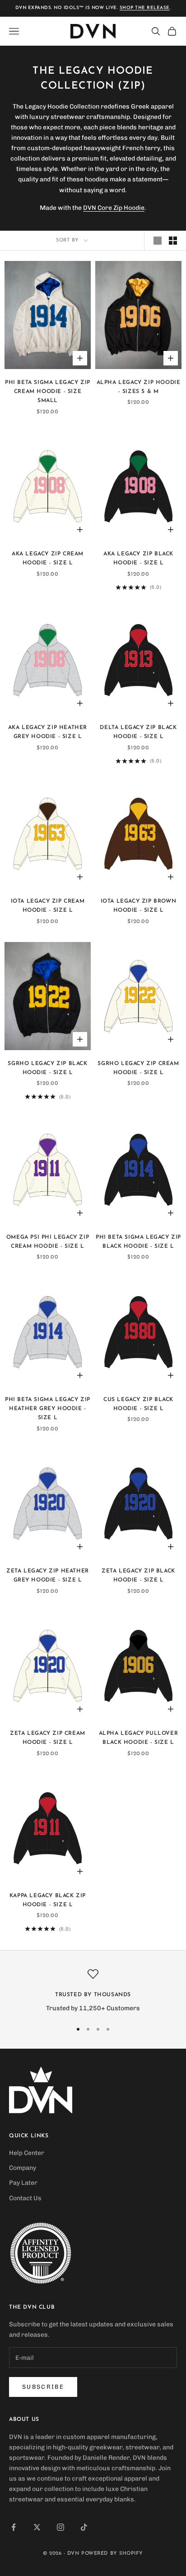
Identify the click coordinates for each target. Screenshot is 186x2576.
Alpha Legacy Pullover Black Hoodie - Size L (139, 1738)
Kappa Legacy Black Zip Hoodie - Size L (48, 1900)
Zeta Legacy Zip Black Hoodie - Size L (138, 1576)
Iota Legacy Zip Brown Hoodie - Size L (139, 906)
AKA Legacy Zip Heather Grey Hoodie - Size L (48, 732)
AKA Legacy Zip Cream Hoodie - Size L (48, 559)
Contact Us (25, 2198)
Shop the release (145, 8)
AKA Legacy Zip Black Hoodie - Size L (138, 559)
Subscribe (43, 2387)
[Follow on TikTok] (84, 2527)
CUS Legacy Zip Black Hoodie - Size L (138, 1404)
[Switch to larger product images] (158, 241)
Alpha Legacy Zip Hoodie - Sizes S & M (139, 387)
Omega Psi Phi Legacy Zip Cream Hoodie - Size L (48, 1242)
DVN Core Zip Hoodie (114, 208)
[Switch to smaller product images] (173, 241)
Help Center (27, 2153)
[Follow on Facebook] (14, 2527)
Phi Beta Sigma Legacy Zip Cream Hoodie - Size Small (48, 392)
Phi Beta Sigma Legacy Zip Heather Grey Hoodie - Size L (48, 1409)
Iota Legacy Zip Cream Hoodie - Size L (48, 906)
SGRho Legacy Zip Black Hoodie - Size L (47, 1068)
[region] (93, 1991)
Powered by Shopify (112, 2554)
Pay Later (23, 2183)
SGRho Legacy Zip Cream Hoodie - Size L (138, 1068)
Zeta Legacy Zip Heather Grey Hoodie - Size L (48, 1576)
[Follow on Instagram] (60, 2527)
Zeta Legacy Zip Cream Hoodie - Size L (48, 1738)
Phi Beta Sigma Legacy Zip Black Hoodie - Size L (138, 1242)
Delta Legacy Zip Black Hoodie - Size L (138, 732)
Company (23, 2168)
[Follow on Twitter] (37, 2527)
